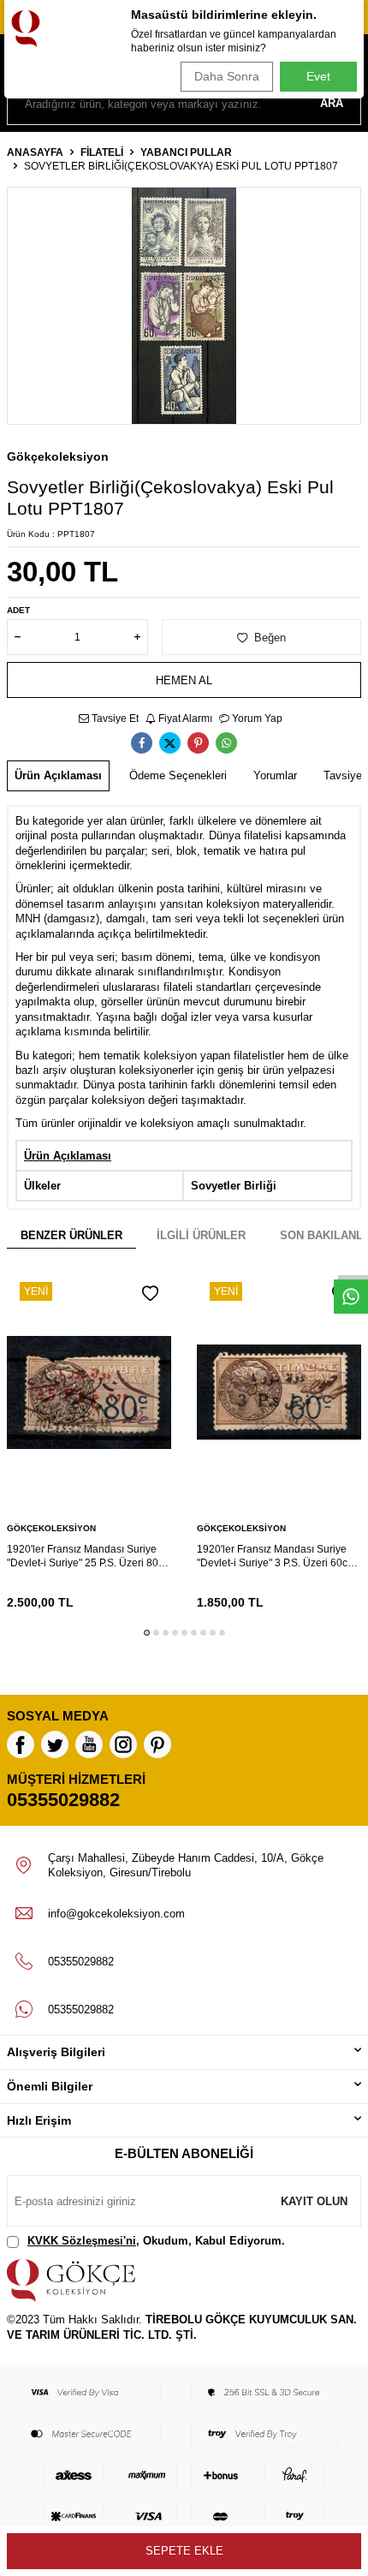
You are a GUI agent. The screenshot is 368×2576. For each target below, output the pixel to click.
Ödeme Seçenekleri (178, 775)
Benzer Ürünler (71, 1235)
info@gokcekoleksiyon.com (116, 1914)
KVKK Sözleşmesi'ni (82, 2241)
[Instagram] (123, 1744)
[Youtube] (89, 1744)
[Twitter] (55, 1744)
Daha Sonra (227, 76)
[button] (147, 1633)
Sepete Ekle (184, 2551)
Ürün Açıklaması (58, 775)
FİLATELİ (102, 152)
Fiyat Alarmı (184, 719)
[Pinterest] (157, 1744)
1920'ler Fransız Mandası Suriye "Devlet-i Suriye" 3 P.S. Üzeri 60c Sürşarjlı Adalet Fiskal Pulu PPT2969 (272, 1556)
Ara (332, 103)
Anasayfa (35, 152)
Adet (18, 610)
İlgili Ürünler (201, 1235)
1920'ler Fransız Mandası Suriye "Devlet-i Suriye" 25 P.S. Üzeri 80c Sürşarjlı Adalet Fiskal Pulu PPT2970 (85, 1556)
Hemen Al (184, 680)
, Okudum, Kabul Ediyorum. (156, 2241)
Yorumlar (275, 775)
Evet (318, 76)
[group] (184, 306)
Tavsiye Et (114, 719)
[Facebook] (21, 1744)
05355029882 (63, 1800)
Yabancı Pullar (186, 152)
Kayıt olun (314, 2201)
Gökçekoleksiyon (58, 456)
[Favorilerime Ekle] (150, 1294)
